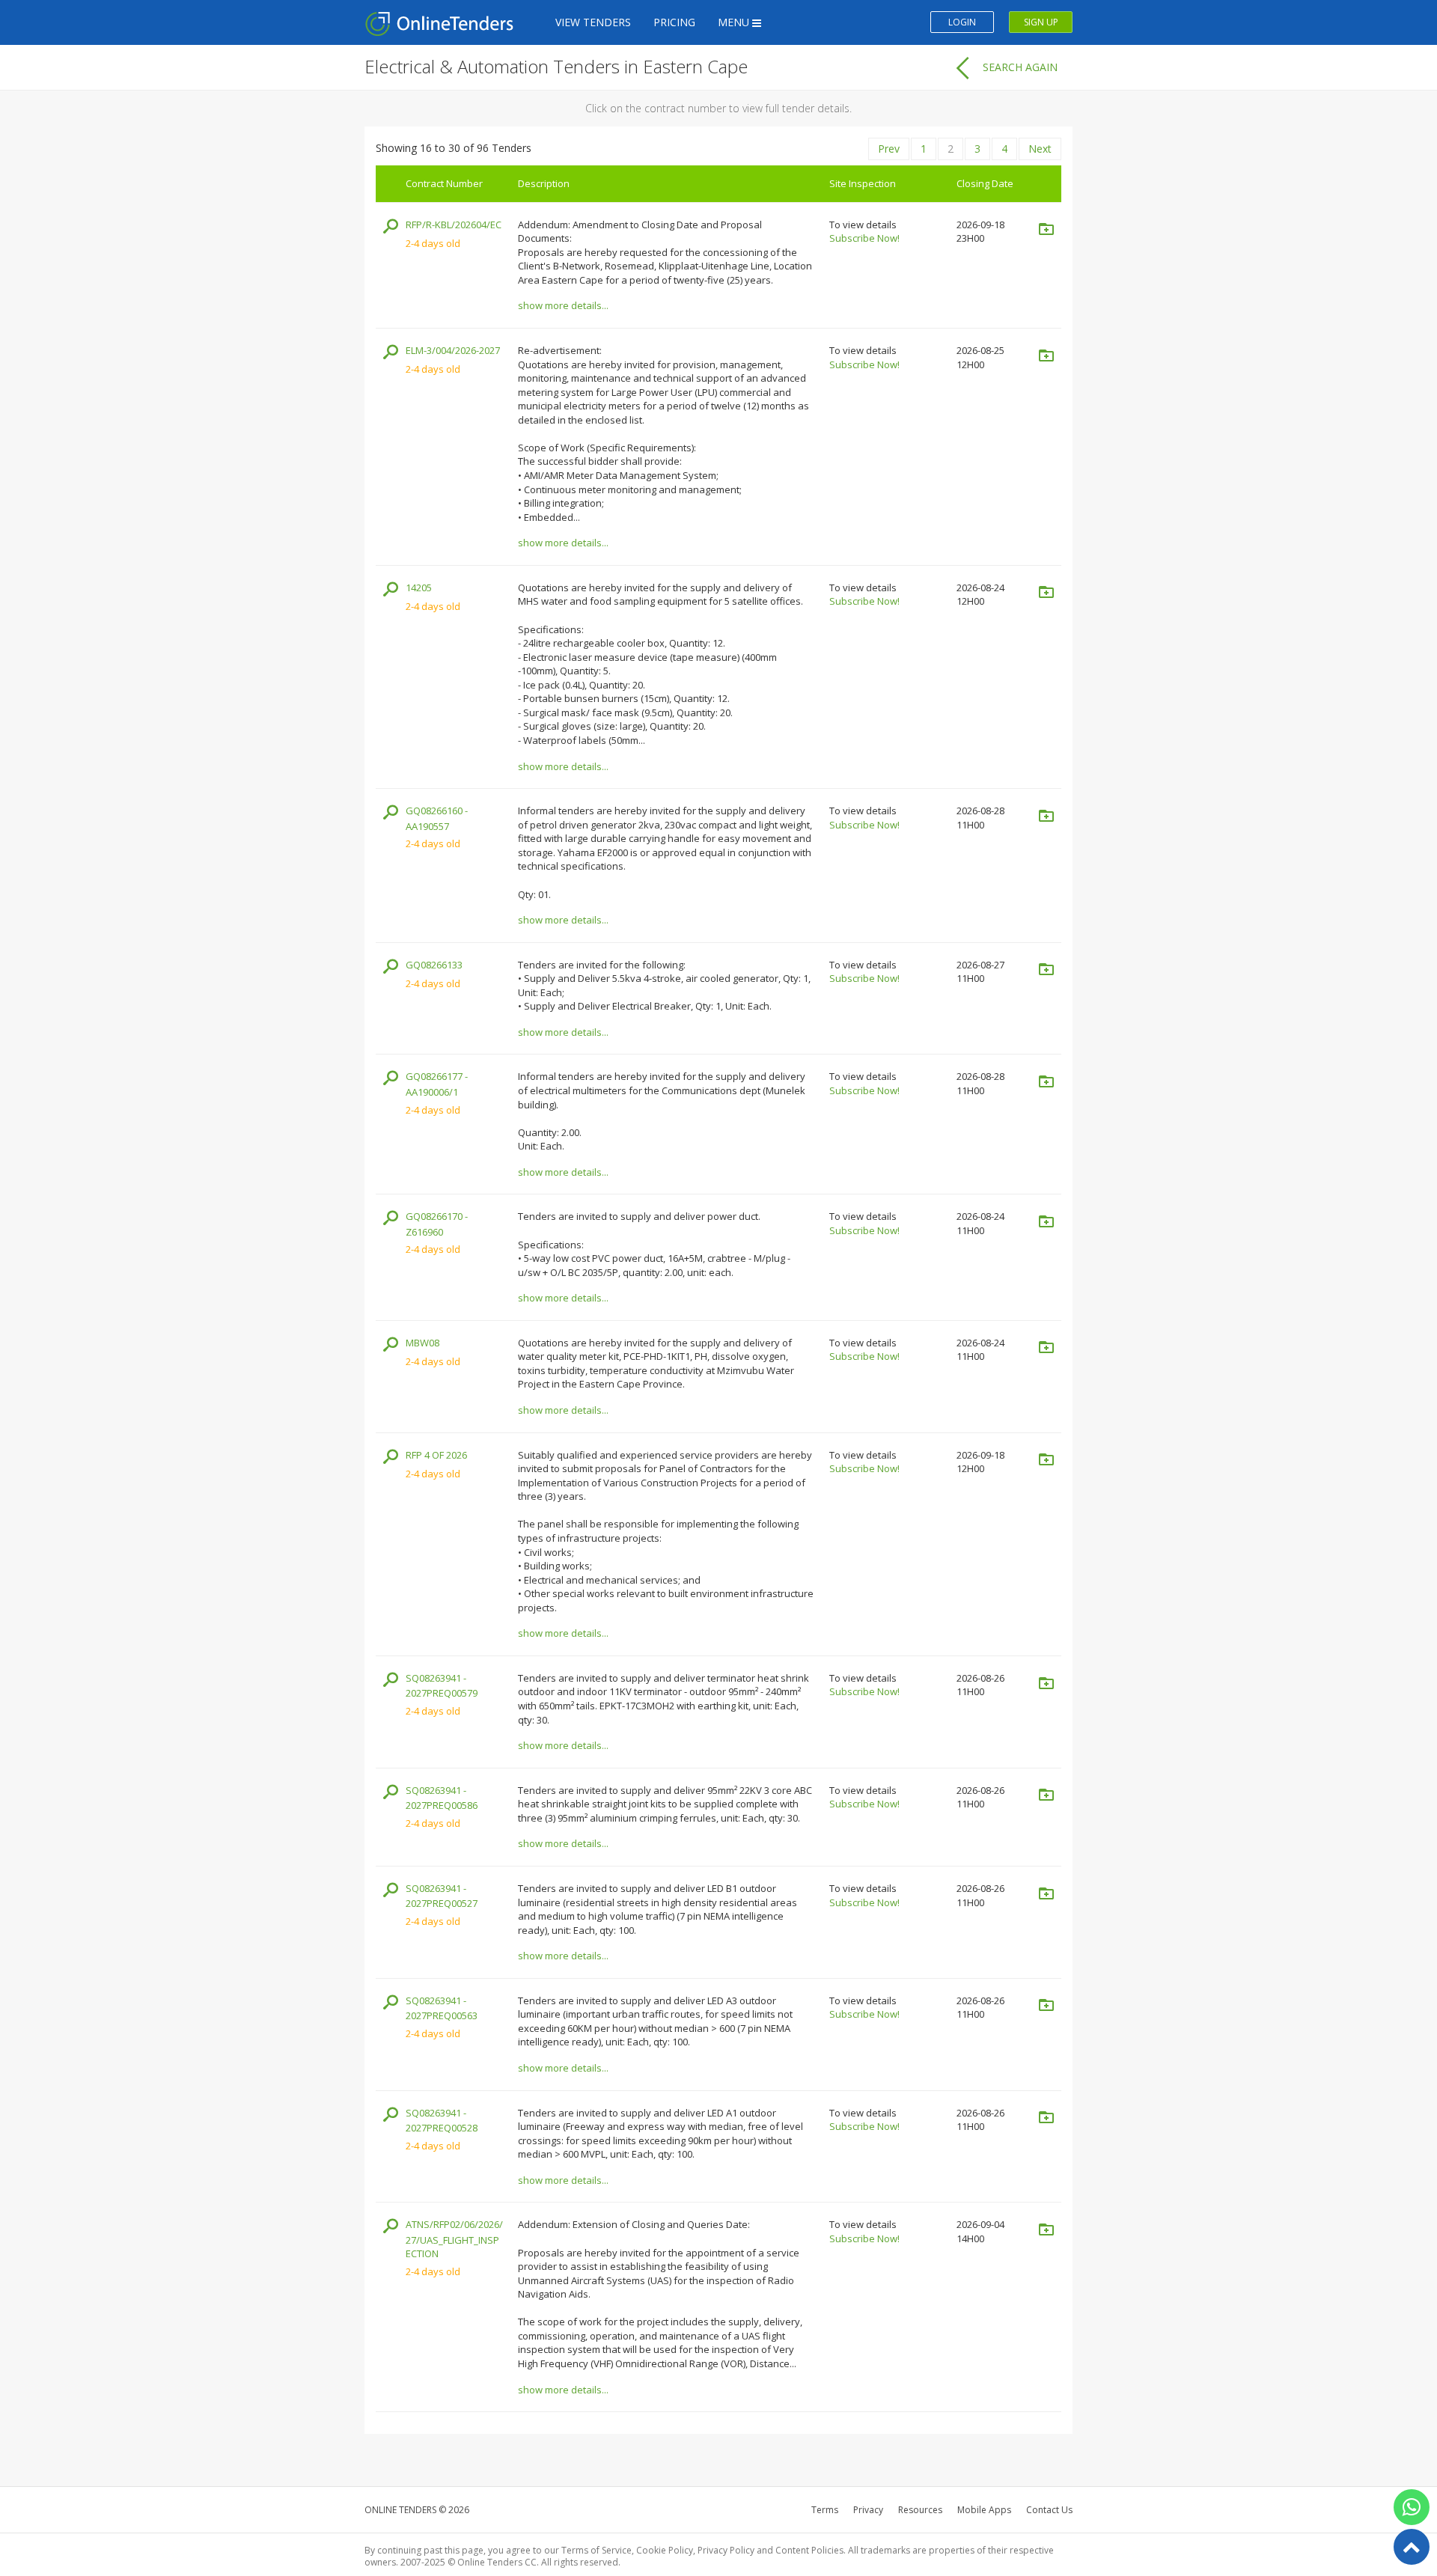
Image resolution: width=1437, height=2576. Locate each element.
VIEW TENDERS (593, 22)
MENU (735, 22)
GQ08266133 (434, 965)
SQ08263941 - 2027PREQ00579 (442, 1686)
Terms (825, 2510)
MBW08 (422, 1343)
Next (1040, 149)
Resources (920, 2510)
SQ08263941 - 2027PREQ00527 (442, 1896)
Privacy (868, 2510)
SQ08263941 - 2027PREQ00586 (442, 1798)
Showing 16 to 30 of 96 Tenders (454, 148)
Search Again (1020, 67)
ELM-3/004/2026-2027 (453, 350)
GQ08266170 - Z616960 (437, 1224)
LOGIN (962, 22)
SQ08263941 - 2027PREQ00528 (442, 2121)
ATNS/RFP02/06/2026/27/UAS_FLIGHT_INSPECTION (454, 2239)
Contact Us (1049, 2510)
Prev (889, 149)
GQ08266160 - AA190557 (437, 818)
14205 (419, 587)
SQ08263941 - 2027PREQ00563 (442, 2008)
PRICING (674, 22)
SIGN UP (1041, 22)
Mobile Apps (984, 2510)
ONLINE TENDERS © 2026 (417, 2510)
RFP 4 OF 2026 (436, 1455)
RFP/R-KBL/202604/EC (454, 225)
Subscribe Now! (864, 238)
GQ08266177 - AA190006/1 (437, 1084)
